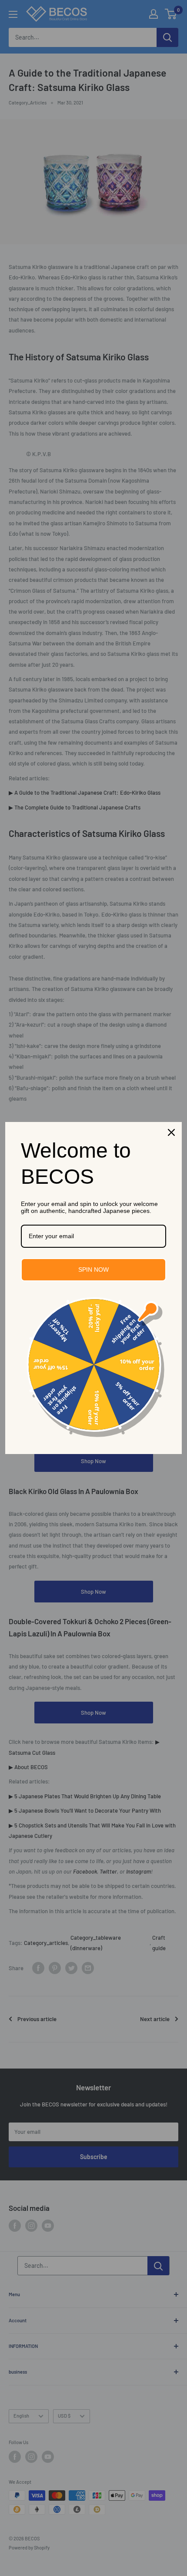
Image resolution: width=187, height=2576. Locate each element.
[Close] (171, 1132)
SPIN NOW (93, 1270)
